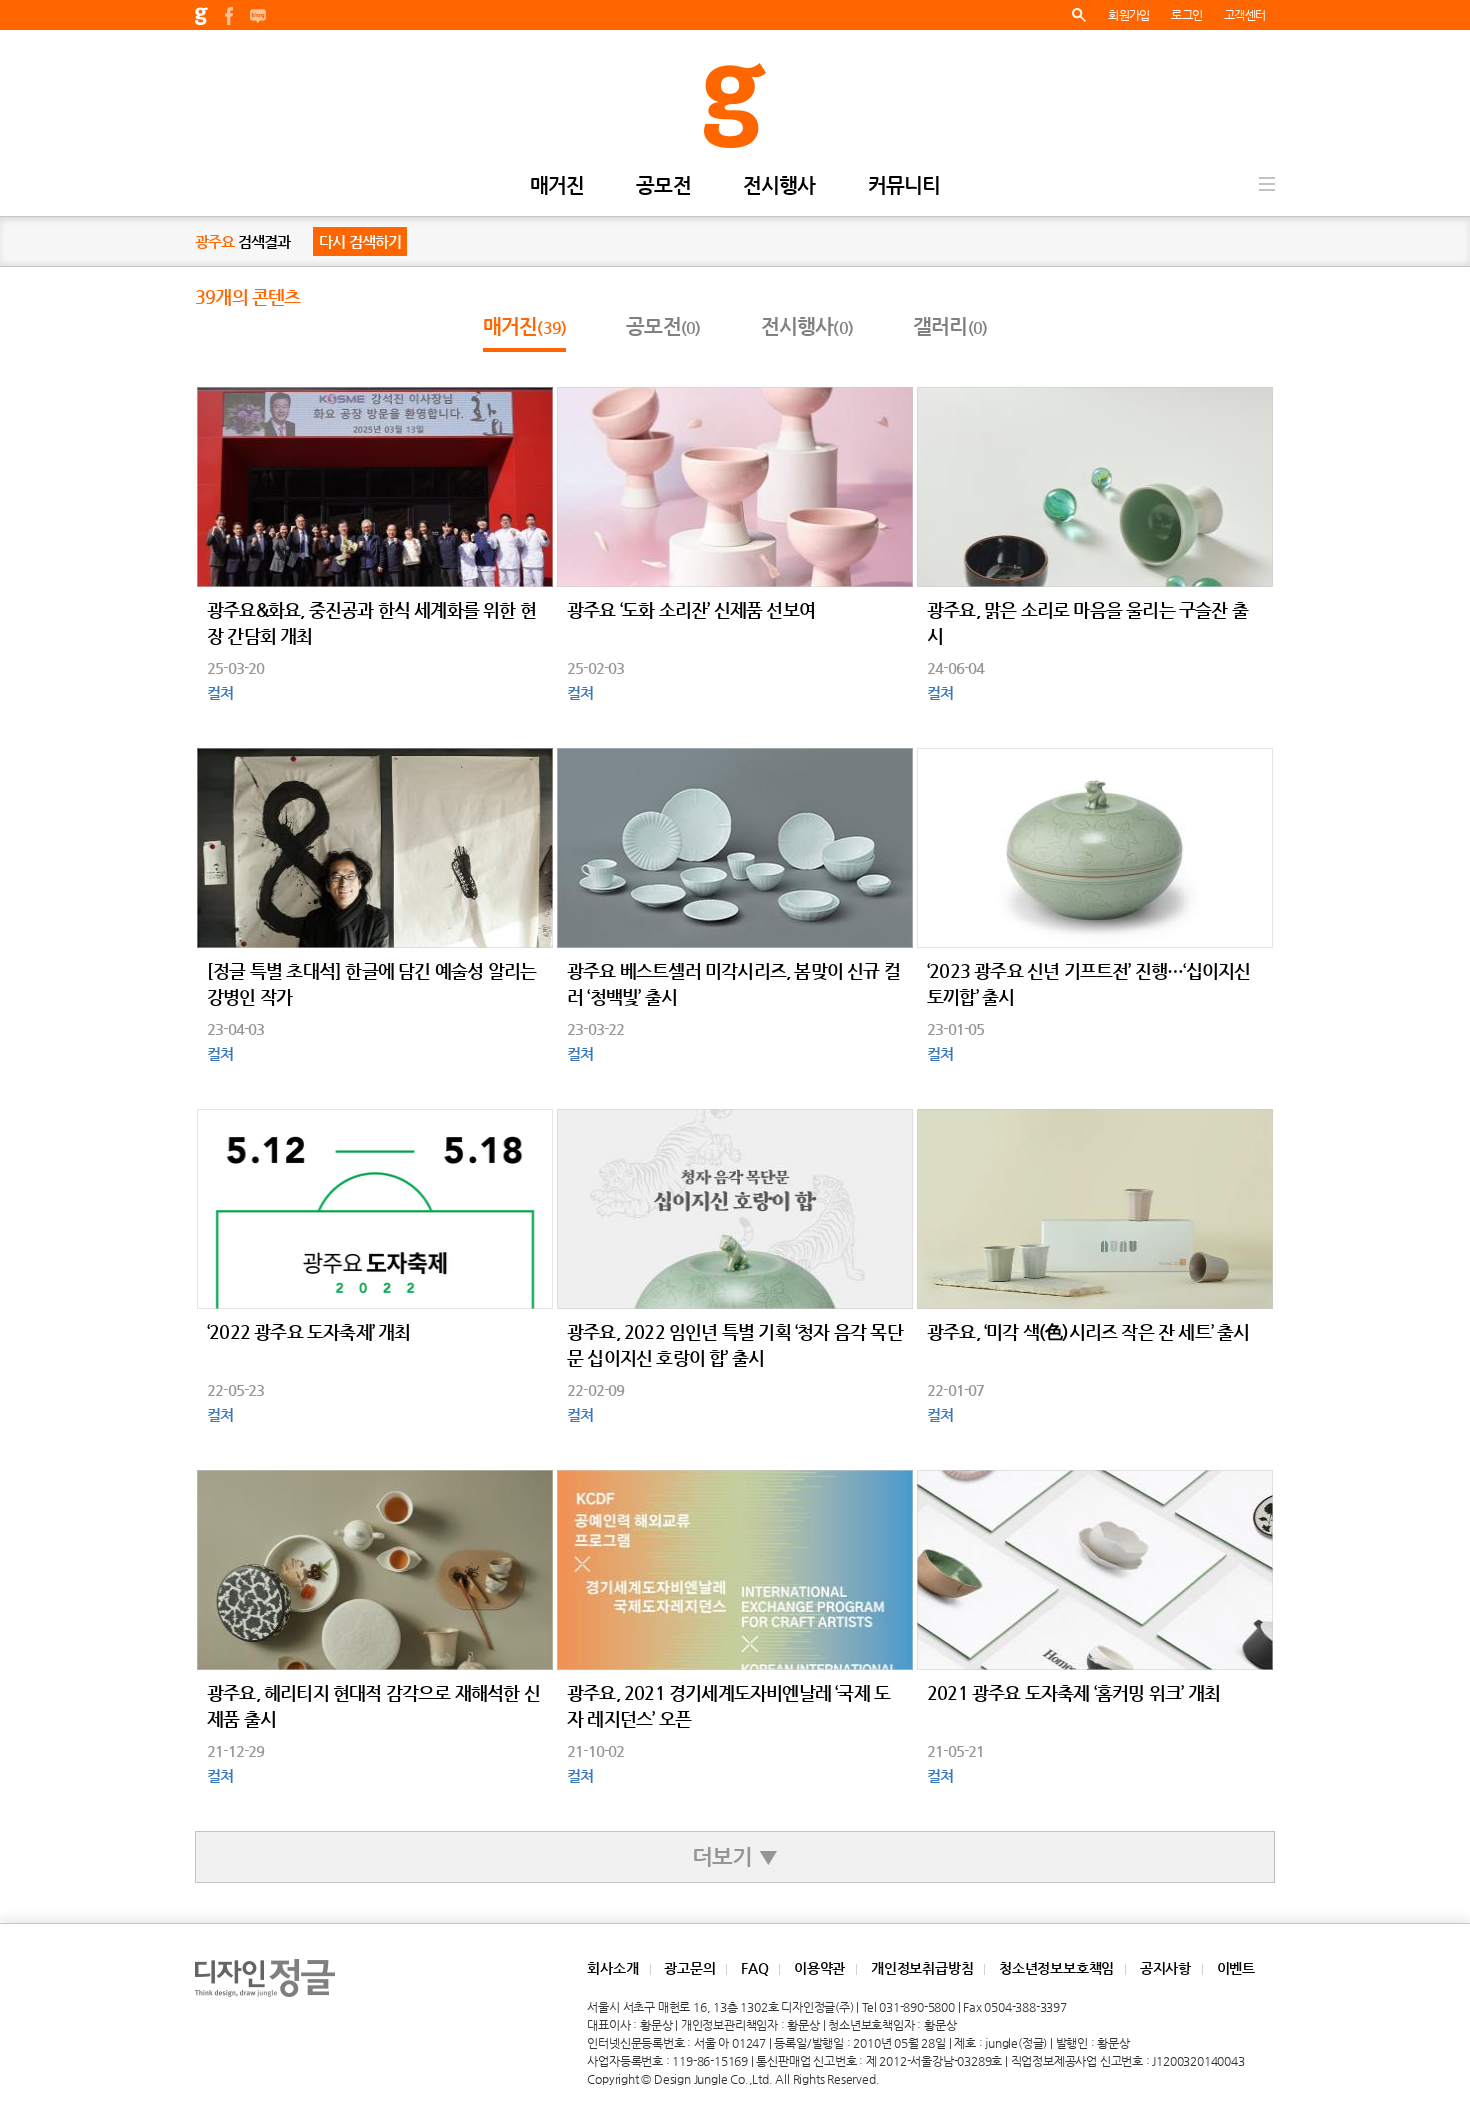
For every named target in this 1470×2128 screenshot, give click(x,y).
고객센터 (1244, 15)
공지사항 (1165, 1968)
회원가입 (1128, 15)
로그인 (1186, 15)
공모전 (663, 186)
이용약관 (819, 1968)
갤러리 (950, 326)
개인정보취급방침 (922, 1968)
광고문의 (689, 1968)
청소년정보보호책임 (1056, 1968)
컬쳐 (220, 692)
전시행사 (779, 186)
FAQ (754, 1968)
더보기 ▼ (735, 1856)
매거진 (557, 186)
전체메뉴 (1267, 184)
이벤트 (1236, 1968)
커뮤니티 (904, 186)
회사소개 (612, 1968)
